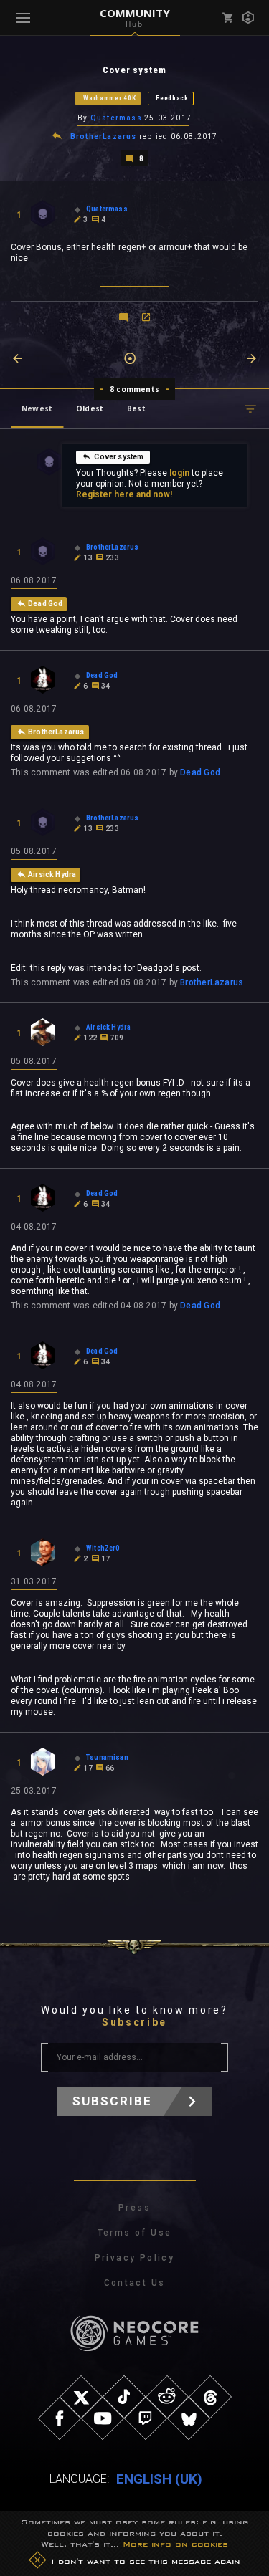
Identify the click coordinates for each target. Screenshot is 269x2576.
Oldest (90, 408)
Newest (37, 408)
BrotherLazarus (104, 137)
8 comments (134, 389)
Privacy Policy (135, 2258)
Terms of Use (135, 2233)
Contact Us (135, 2283)
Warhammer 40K (109, 98)
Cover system (119, 457)
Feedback (172, 98)
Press (134, 2208)
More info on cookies (175, 2544)
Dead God (200, 772)
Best (136, 408)
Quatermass (116, 118)
